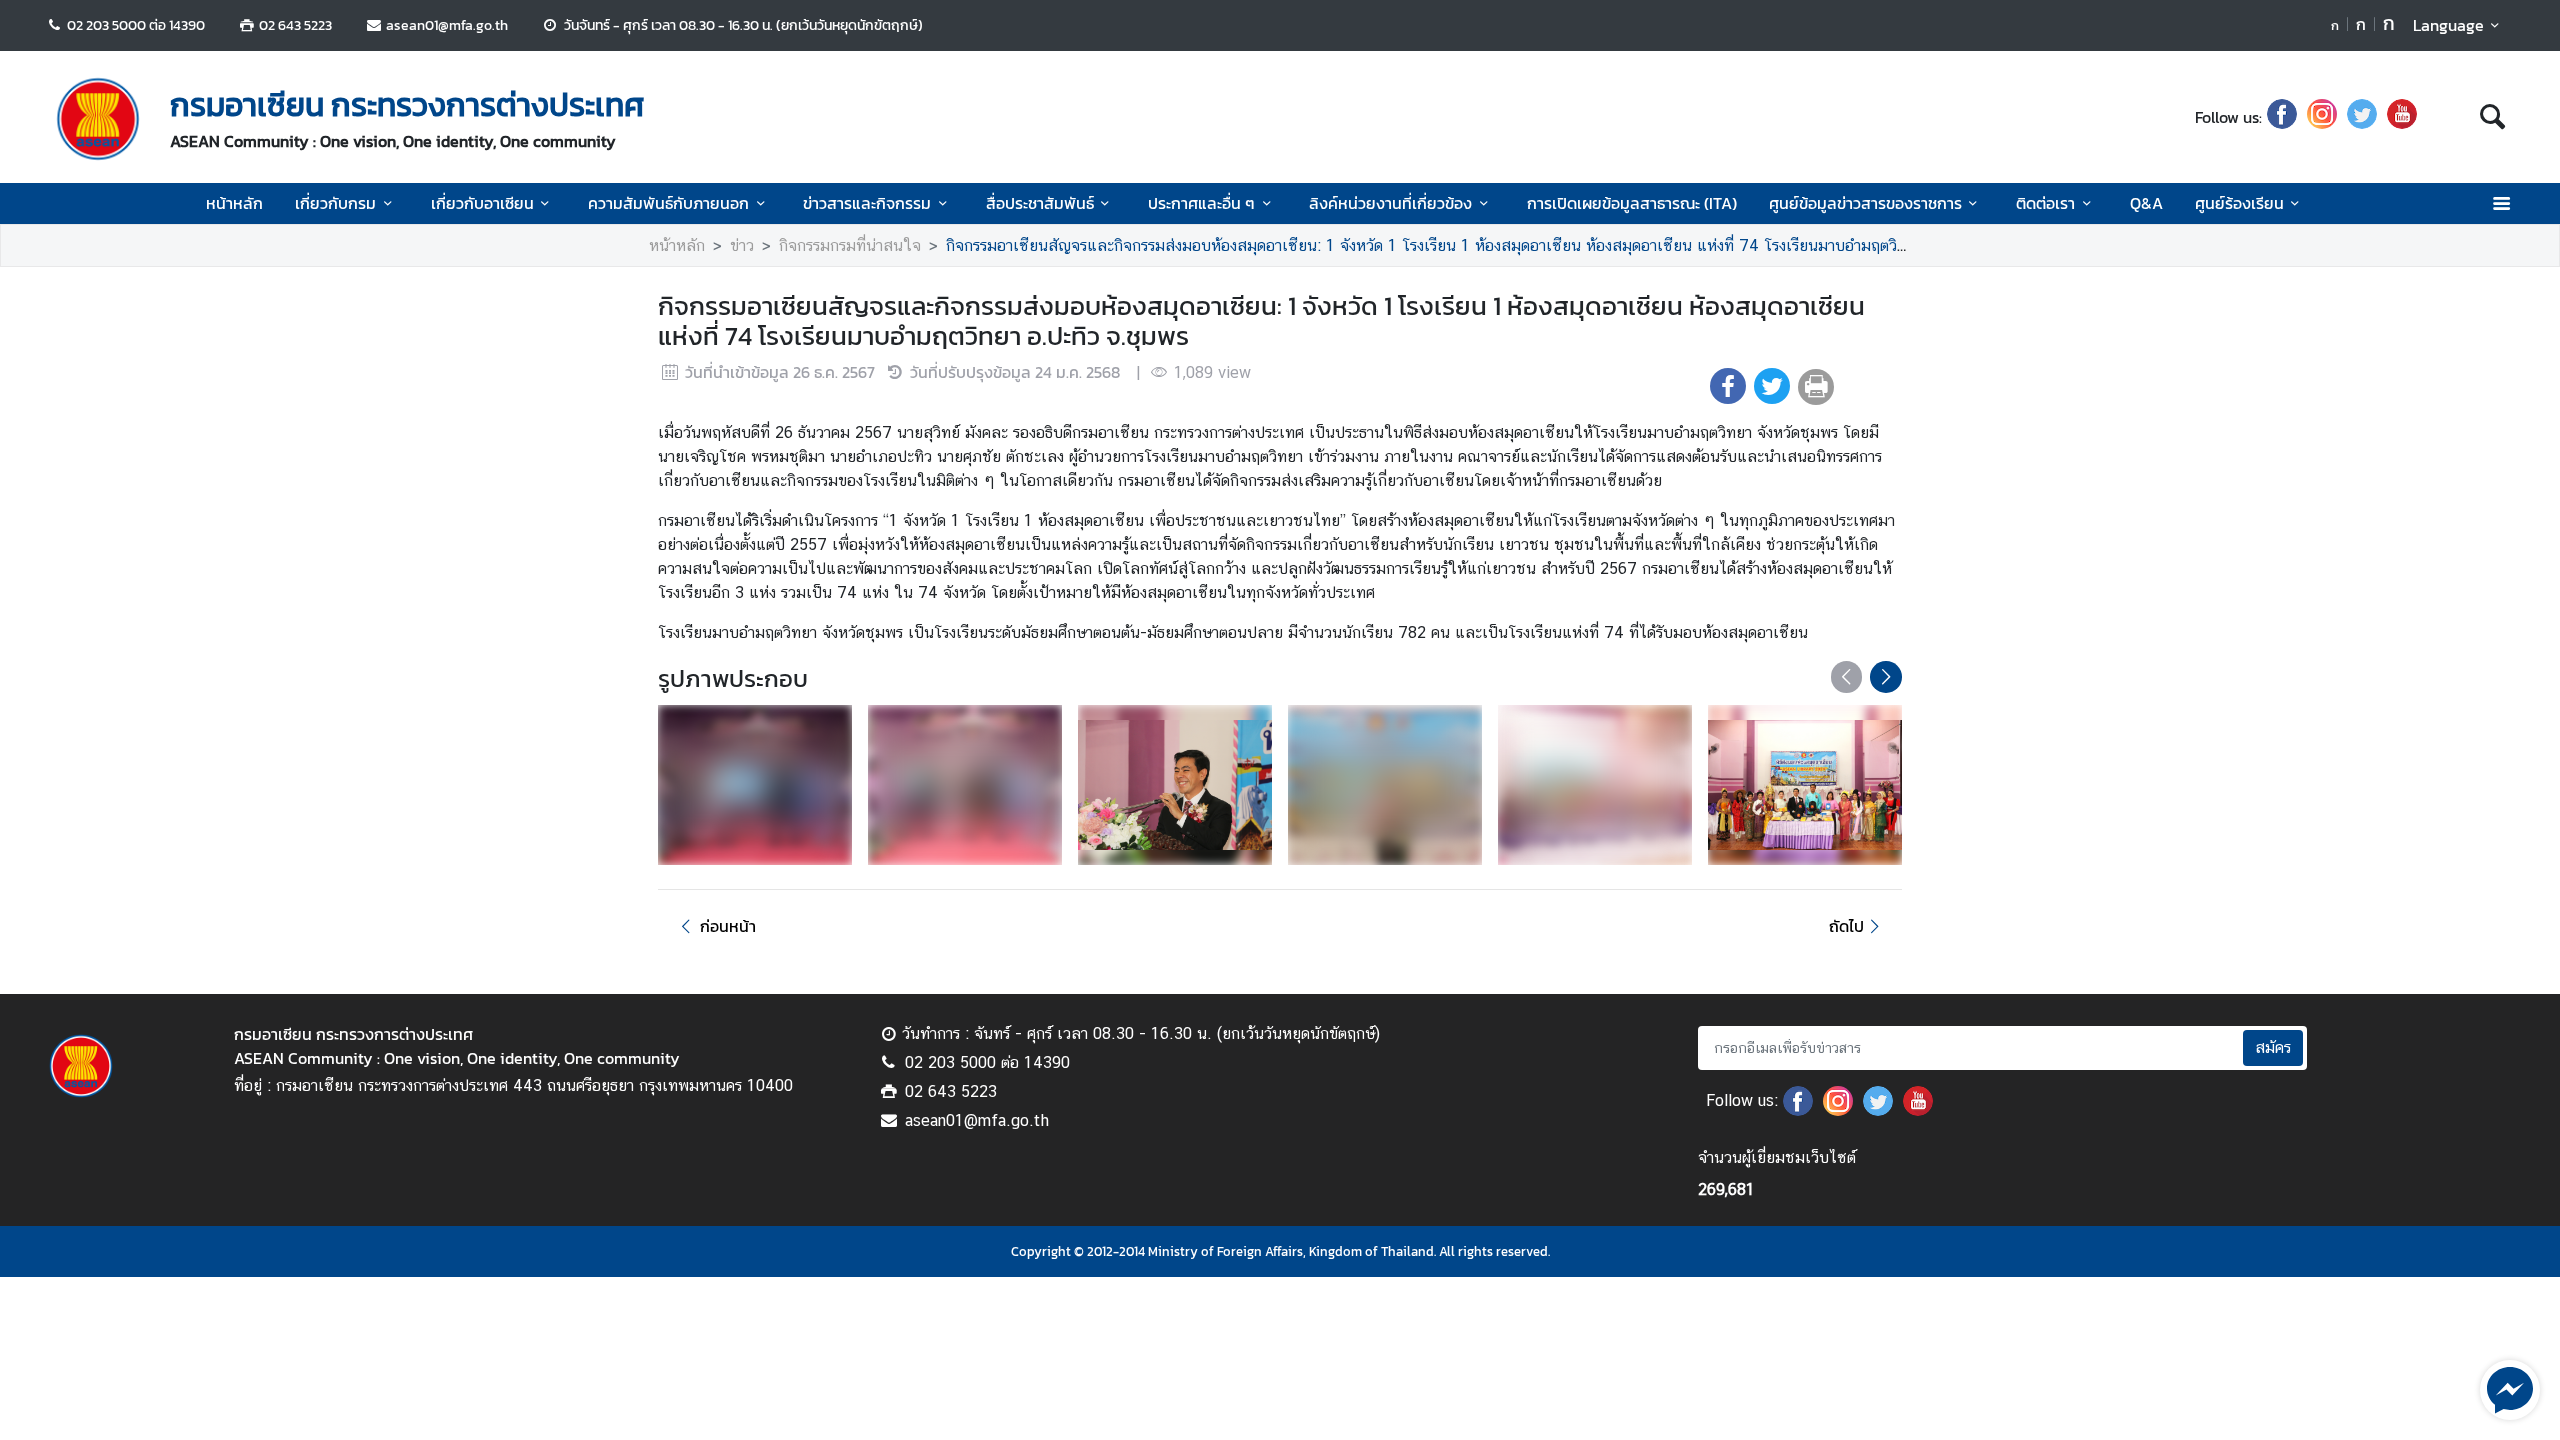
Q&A (2146, 203)
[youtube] (2402, 117)
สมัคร (2273, 1047)
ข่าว (742, 245)
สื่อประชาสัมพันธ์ (1040, 203)
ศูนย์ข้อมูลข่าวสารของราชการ (1865, 203)
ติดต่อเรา (2045, 203)
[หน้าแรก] (98, 119)
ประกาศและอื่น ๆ (1201, 203)
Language (2448, 25)
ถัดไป (1846, 926)
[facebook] (2282, 117)
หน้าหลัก (234, 203)
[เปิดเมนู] (2500, 203)
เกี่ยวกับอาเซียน (482, 203)
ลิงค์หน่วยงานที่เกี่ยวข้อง (1390, 203)
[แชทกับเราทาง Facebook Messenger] (2510, 1388)
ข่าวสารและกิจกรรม (867, 203)
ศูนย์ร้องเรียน (2239, 203)
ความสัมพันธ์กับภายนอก (668, 203)
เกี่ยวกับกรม (335, 203)
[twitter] (2362, 117)
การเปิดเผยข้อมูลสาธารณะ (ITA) (1632, 203)
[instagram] (2322, 117)
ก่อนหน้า (728, 926)
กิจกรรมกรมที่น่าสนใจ (850, 245)
